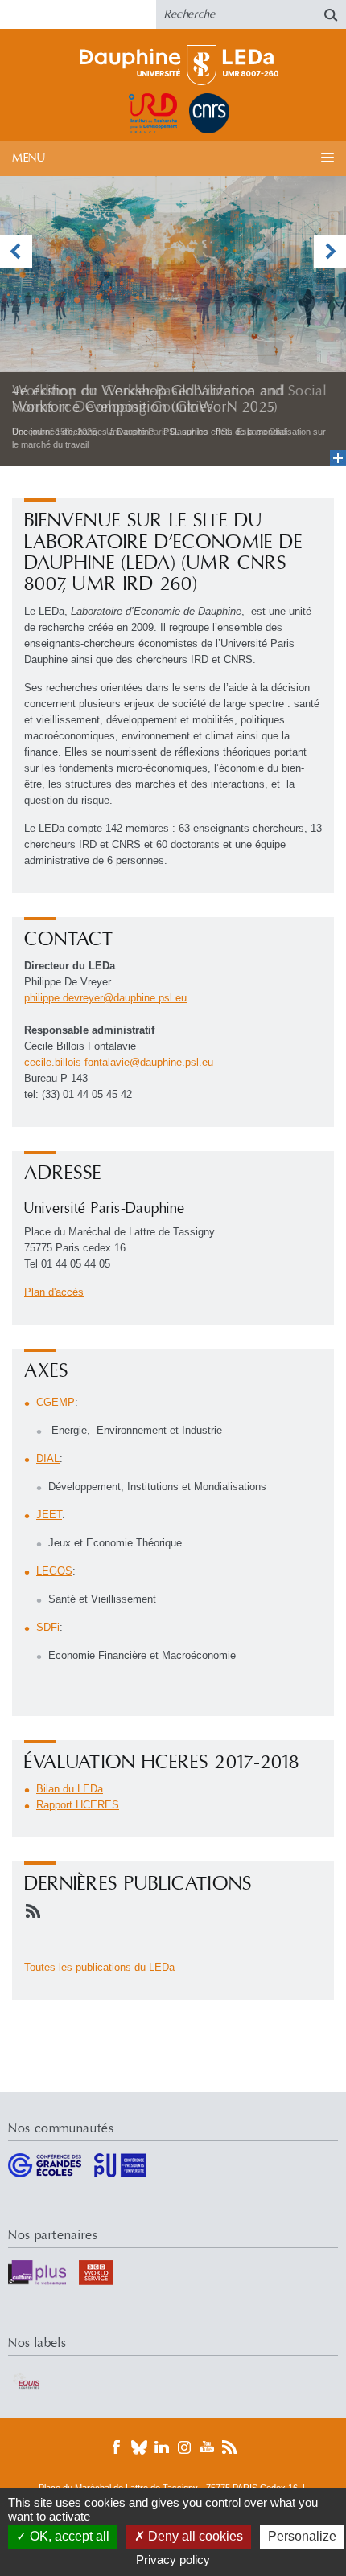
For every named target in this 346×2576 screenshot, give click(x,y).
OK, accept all (68, 2536)
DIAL (48, 1458)
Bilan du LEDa (70, 1789)
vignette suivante (330, 252)
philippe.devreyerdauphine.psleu (105, 998)
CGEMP (56, 1402)
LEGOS (54, 1571)
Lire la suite (173, 321)
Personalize (302, 2536)
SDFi (48, 1627)
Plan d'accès (54, 1292)
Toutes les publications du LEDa (99, 1967)
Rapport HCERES (78, 1805)
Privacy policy (173, 2560)
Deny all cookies (194, 2536)
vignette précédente (16, 252)
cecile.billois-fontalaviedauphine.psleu (119, 1062)
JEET (49, 1515)
